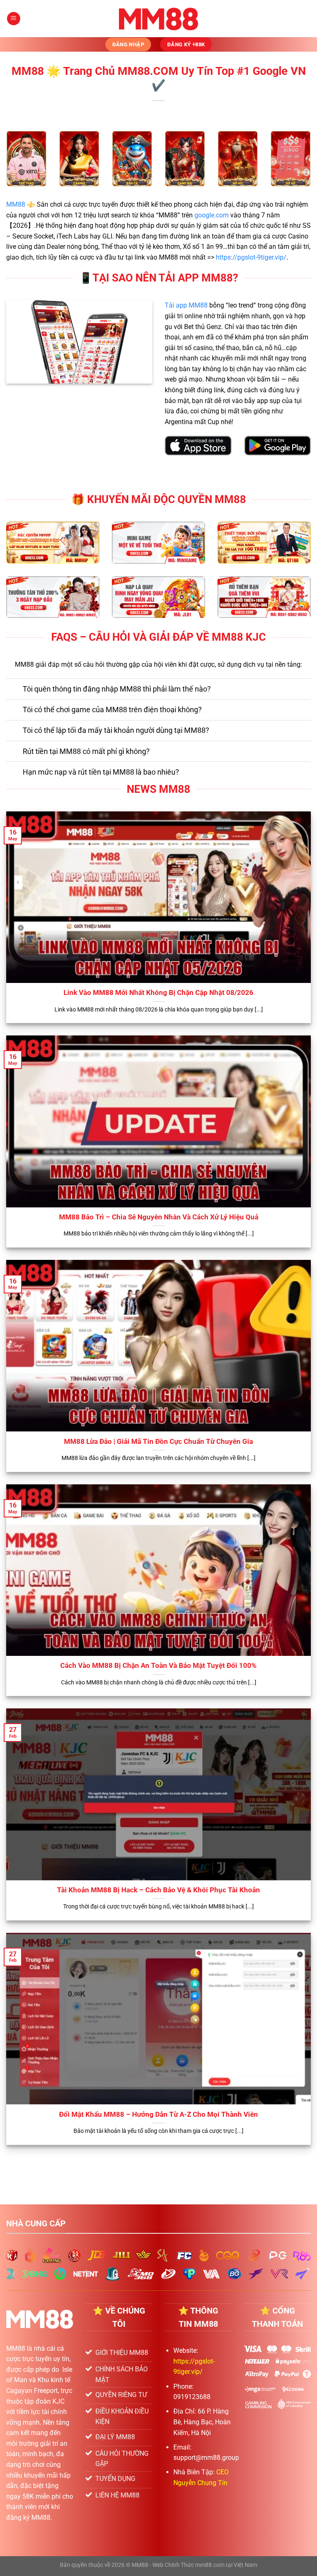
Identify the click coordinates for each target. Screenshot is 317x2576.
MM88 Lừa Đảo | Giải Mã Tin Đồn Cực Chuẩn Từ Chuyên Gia (158, 1442)
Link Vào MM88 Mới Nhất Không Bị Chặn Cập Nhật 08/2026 (158, 993)
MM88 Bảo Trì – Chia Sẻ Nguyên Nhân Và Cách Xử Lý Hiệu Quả (159, 1217)
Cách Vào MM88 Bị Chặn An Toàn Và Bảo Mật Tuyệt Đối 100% (158, 1666)
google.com (212, 215)
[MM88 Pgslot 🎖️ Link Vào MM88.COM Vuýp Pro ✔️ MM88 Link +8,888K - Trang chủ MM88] (159, 19)
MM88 (16, 204)
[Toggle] (14, 690)
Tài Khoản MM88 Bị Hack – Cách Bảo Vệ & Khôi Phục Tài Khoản (158, 1890)
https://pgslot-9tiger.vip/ (251, 257)
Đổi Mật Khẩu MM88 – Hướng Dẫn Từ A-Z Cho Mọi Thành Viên (158, 2114)
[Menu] (14, 19)
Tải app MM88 (186, 305)
